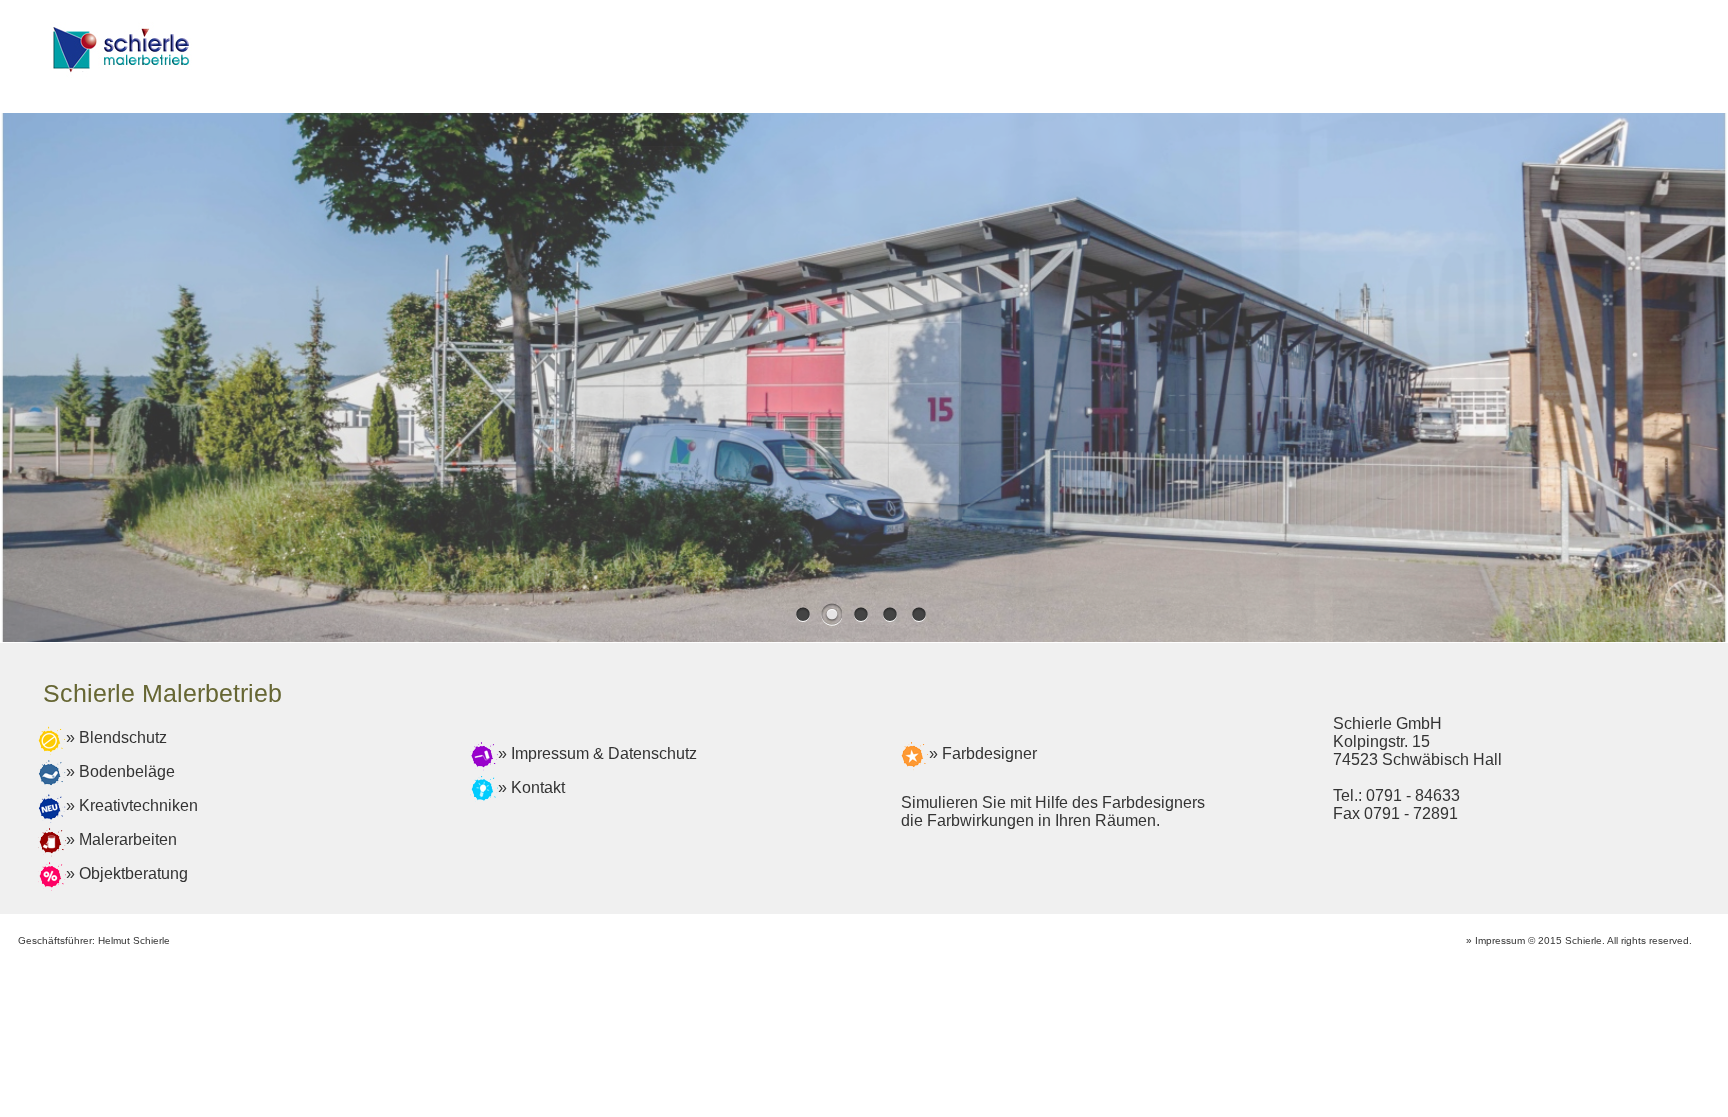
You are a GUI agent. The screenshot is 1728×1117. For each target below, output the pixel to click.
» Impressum (1495, 940)
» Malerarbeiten (121, 839)
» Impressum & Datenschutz (597, 753)
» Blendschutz (116, 737)
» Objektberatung (127, 873)
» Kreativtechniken (132, 805)
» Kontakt (531, 787)
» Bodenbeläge (120, 771)
